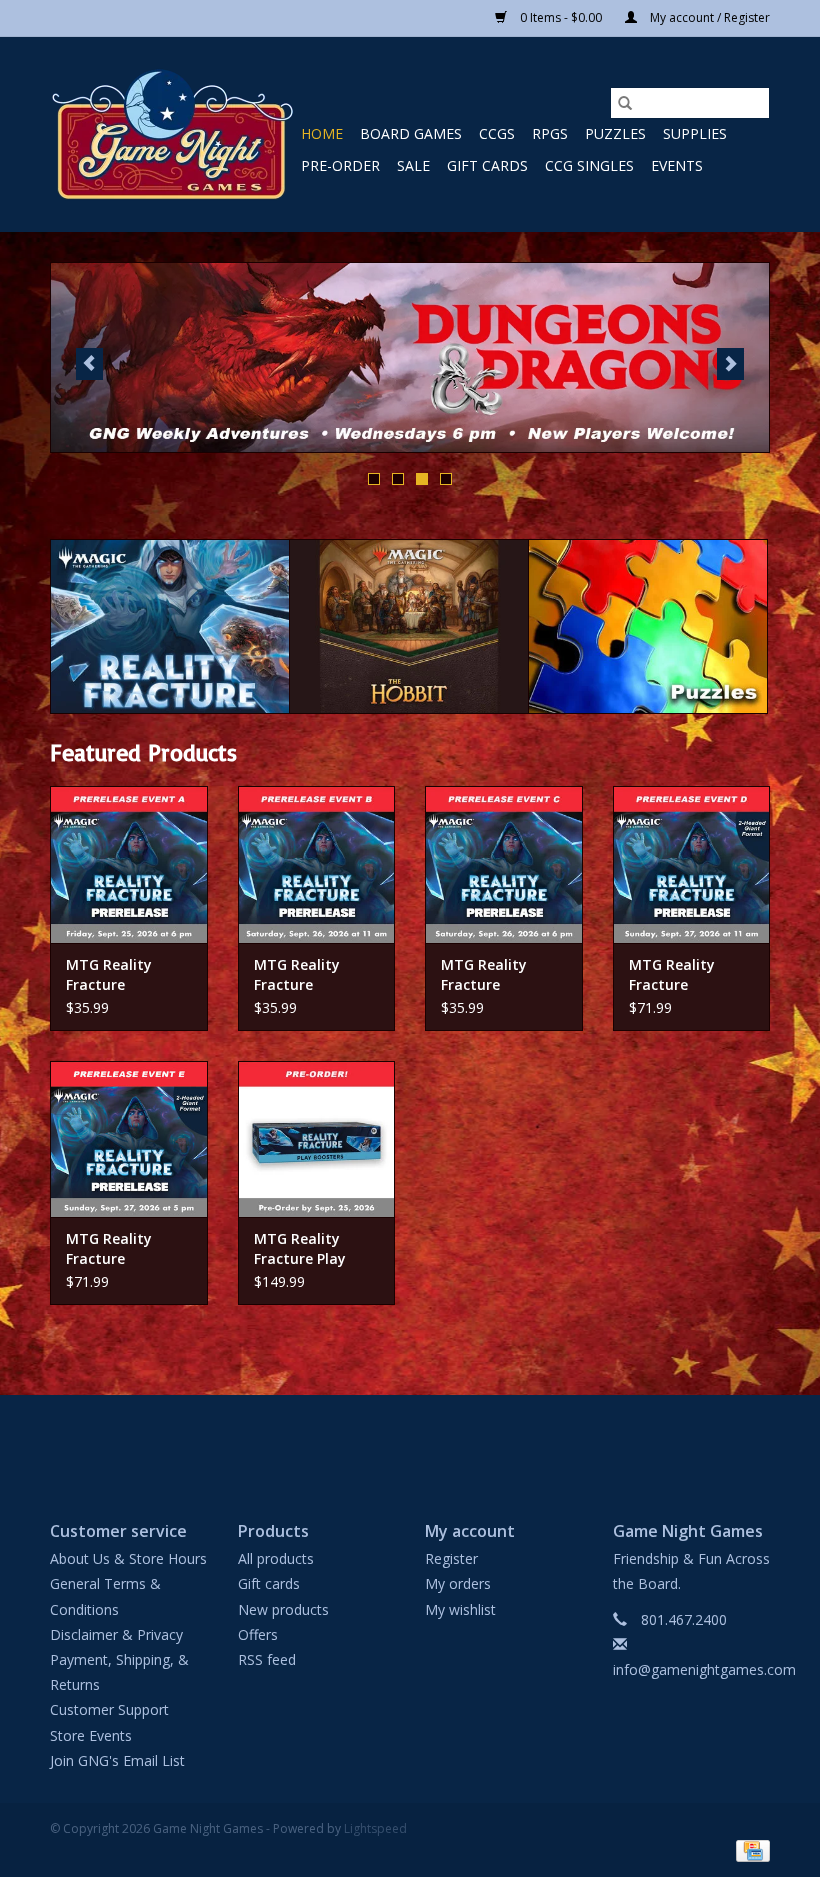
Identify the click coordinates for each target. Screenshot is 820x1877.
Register (451, 1558)
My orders (458, 1583)
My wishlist (460, 1609)
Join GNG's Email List (117, 1760)
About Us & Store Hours (128, 1558)
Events (677, 165)
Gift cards (487, 165)
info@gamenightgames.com (704, 1669)
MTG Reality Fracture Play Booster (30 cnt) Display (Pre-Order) (309, 1249)
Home (322, 133)
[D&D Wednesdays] (410, 357)
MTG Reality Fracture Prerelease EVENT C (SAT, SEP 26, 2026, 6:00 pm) (502, 975)
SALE (413, 165)
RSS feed (267, 1659)
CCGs (497, 133)
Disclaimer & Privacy (116, 1634)
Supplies (695, 133)
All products (276, 1558)
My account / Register (708, 17)
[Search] (625, 103)
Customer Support (109, 1709)
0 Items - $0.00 (561, 17)
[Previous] (89, 364)
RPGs (550, 133)
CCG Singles (589, 165)
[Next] (730, 364)
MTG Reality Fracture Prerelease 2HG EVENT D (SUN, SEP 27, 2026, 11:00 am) (681, 975)
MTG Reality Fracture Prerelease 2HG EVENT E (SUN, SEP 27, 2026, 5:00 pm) (126, 1249)
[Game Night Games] (172, 134)
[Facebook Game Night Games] (410, 1441)
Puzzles (615, 133)
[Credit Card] (749, 1849)
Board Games (411, 133)
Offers (258, 1634)
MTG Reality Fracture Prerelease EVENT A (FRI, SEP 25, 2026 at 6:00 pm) (127, 975)
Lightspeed (375, 1828)
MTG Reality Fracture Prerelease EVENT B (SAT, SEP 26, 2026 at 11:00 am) (315, 975)
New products (283, 1609)
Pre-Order (340, 165)
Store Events (91, 1735)
